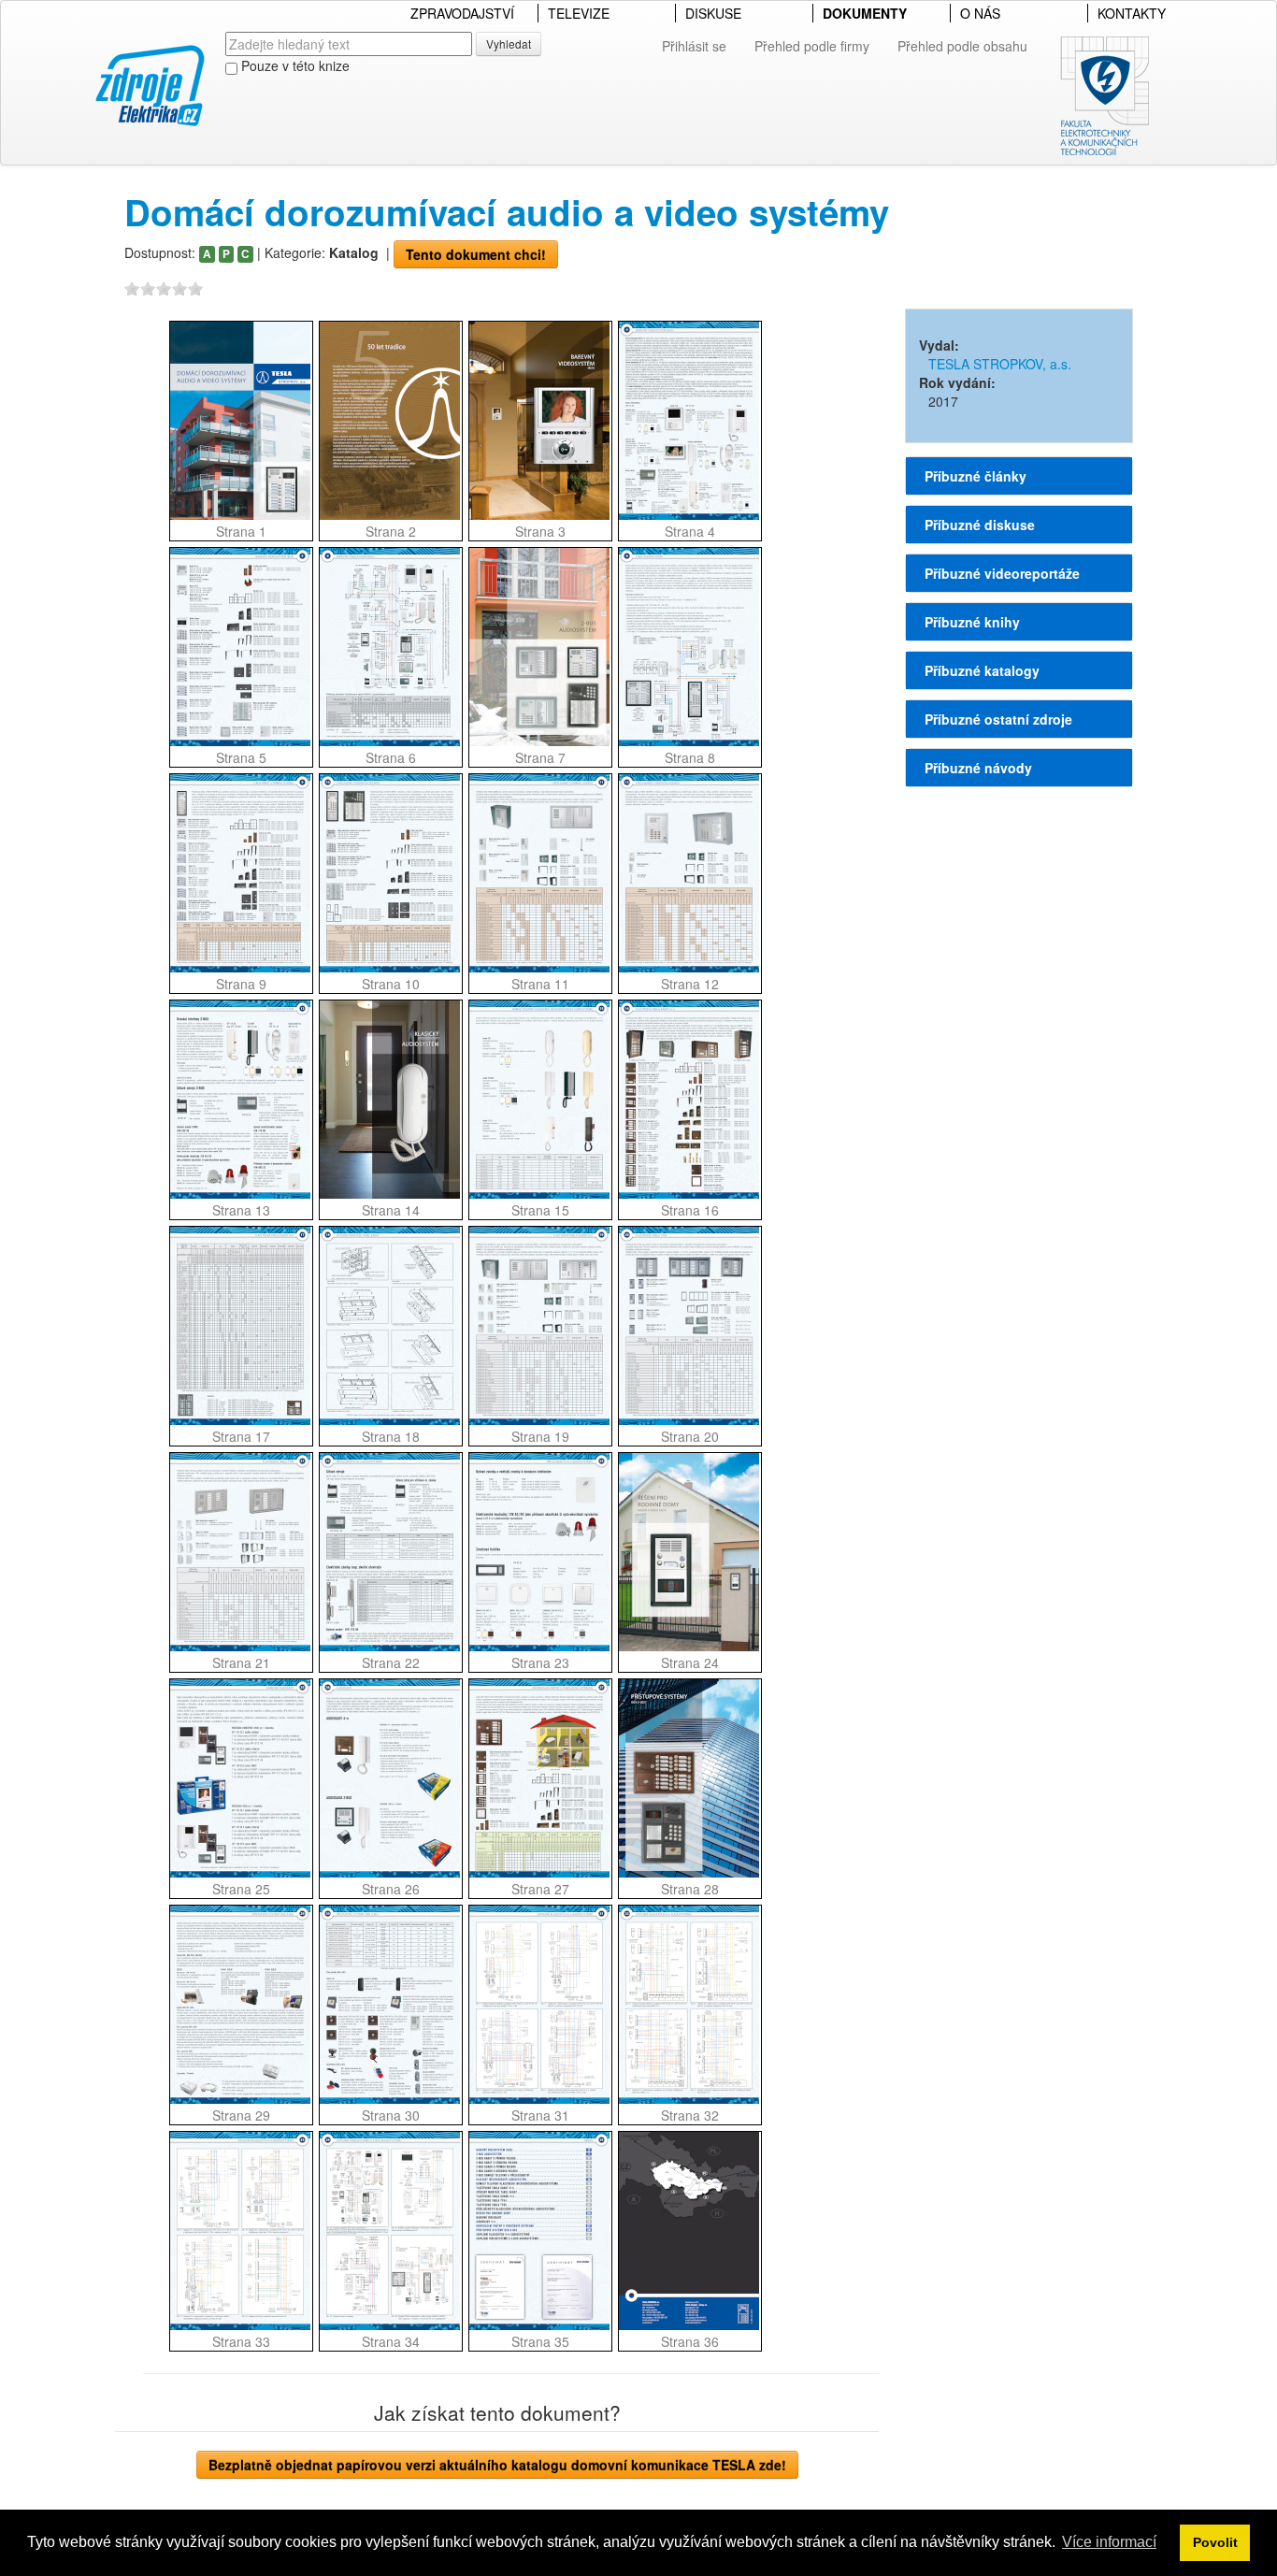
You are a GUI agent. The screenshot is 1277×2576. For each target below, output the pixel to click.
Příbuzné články (976, 476)
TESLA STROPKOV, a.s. (1000, 364)
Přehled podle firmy (812, 46)
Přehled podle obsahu (962, 46)
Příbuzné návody (978, 768)
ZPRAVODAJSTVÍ (462, 13)
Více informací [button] (1109, 2542)
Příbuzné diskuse (980, 525)
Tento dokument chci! (476, 254)
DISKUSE (713, 13)
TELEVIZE (579, 13)
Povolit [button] (1215, 2542)
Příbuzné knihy (972, 622)
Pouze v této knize (294, 65)
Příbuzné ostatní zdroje (998, 719)
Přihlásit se (694, 46)
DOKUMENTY (865, 13)
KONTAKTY (1132, 13)
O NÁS (980, 13)
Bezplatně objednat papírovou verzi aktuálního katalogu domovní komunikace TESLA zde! (497, 2465)
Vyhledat (509, 43)
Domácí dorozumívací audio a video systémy (507, 212)
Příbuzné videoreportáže (1002, 573)
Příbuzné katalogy (982, 670)
